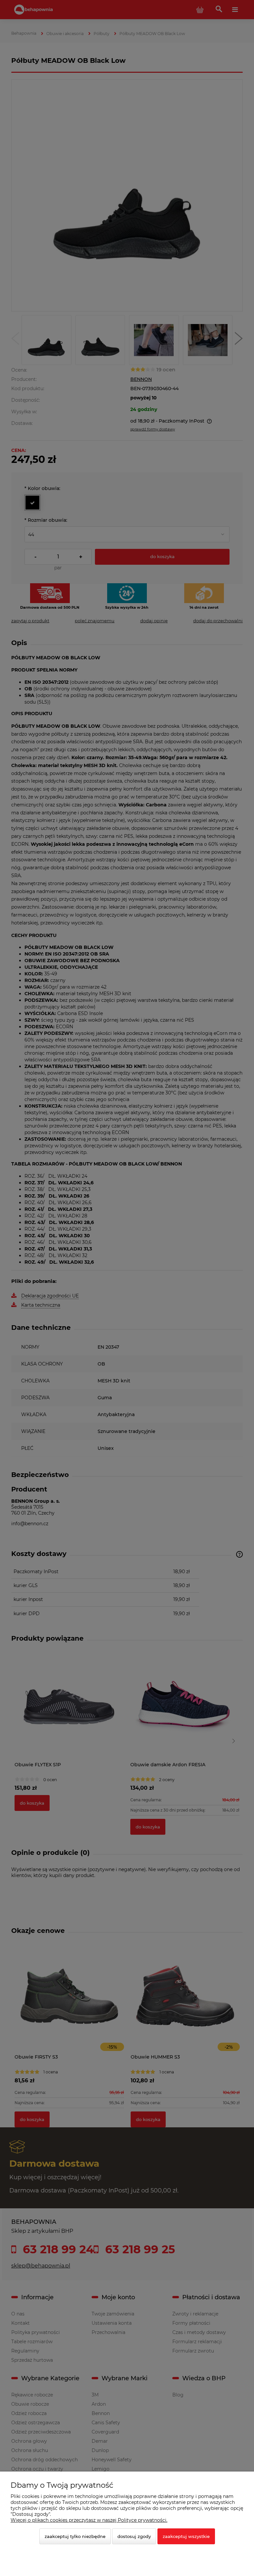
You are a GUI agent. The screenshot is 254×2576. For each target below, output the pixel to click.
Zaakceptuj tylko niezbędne (75, 2536)
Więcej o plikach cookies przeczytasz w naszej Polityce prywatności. (89, 2520)
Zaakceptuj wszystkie (186, 2536)
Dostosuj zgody (134, 2536)
